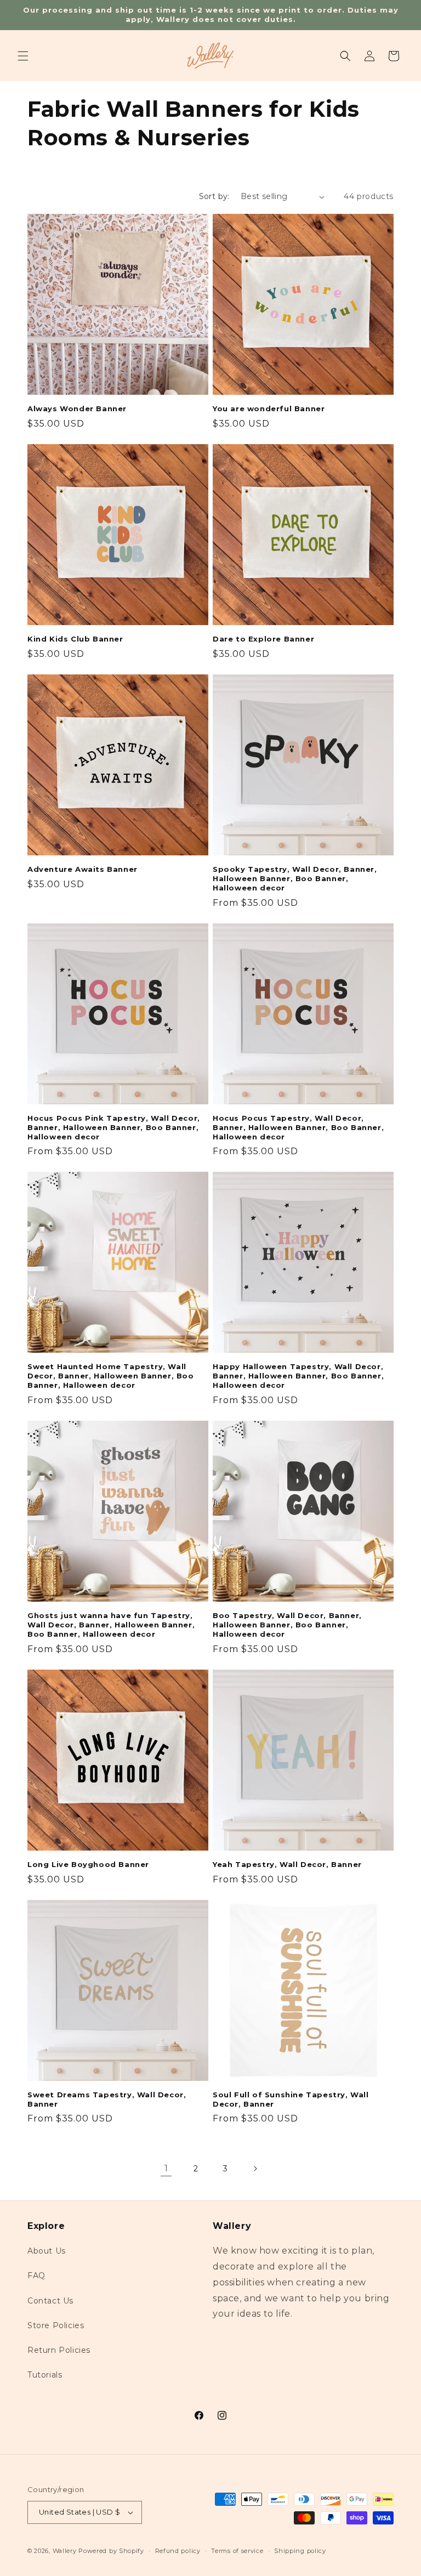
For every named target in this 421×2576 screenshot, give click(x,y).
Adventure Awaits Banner (83, 869)
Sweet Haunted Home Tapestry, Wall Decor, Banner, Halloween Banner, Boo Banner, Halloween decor (111, 1376)
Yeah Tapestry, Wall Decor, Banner (287, 1864)
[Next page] (255, 2169)
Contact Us (50, 2301)
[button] (23, 56)
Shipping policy (300, 2551)
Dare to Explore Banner (263, 639)
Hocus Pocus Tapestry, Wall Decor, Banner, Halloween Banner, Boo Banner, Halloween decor (298, 1127)
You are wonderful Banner (269, 408)
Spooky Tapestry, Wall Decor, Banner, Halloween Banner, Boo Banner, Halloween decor (295, 878)
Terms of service (237, 2551)
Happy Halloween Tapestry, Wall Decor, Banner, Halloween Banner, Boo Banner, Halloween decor (298, 1376)
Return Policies (59, 2350)
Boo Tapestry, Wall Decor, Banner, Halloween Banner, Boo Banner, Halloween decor (287, 1625)
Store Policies (56, 2325)
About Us (47, 2251)
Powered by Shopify (111, 2551)
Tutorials (45, 2375)
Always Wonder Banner (77, 408)
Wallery (65, 2551)
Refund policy (178, 2551)
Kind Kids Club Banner (75, 639)
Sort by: (214, 196)
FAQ (36, 2276)
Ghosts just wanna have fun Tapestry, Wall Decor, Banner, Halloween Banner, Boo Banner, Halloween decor (111, 1625)
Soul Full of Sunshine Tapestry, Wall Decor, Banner (291, 2099)
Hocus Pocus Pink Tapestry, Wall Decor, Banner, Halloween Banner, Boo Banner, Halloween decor (114, 1127)
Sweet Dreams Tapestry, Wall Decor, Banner (107, 2099)
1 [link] (166, 2168)
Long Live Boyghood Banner (88, 1864)
